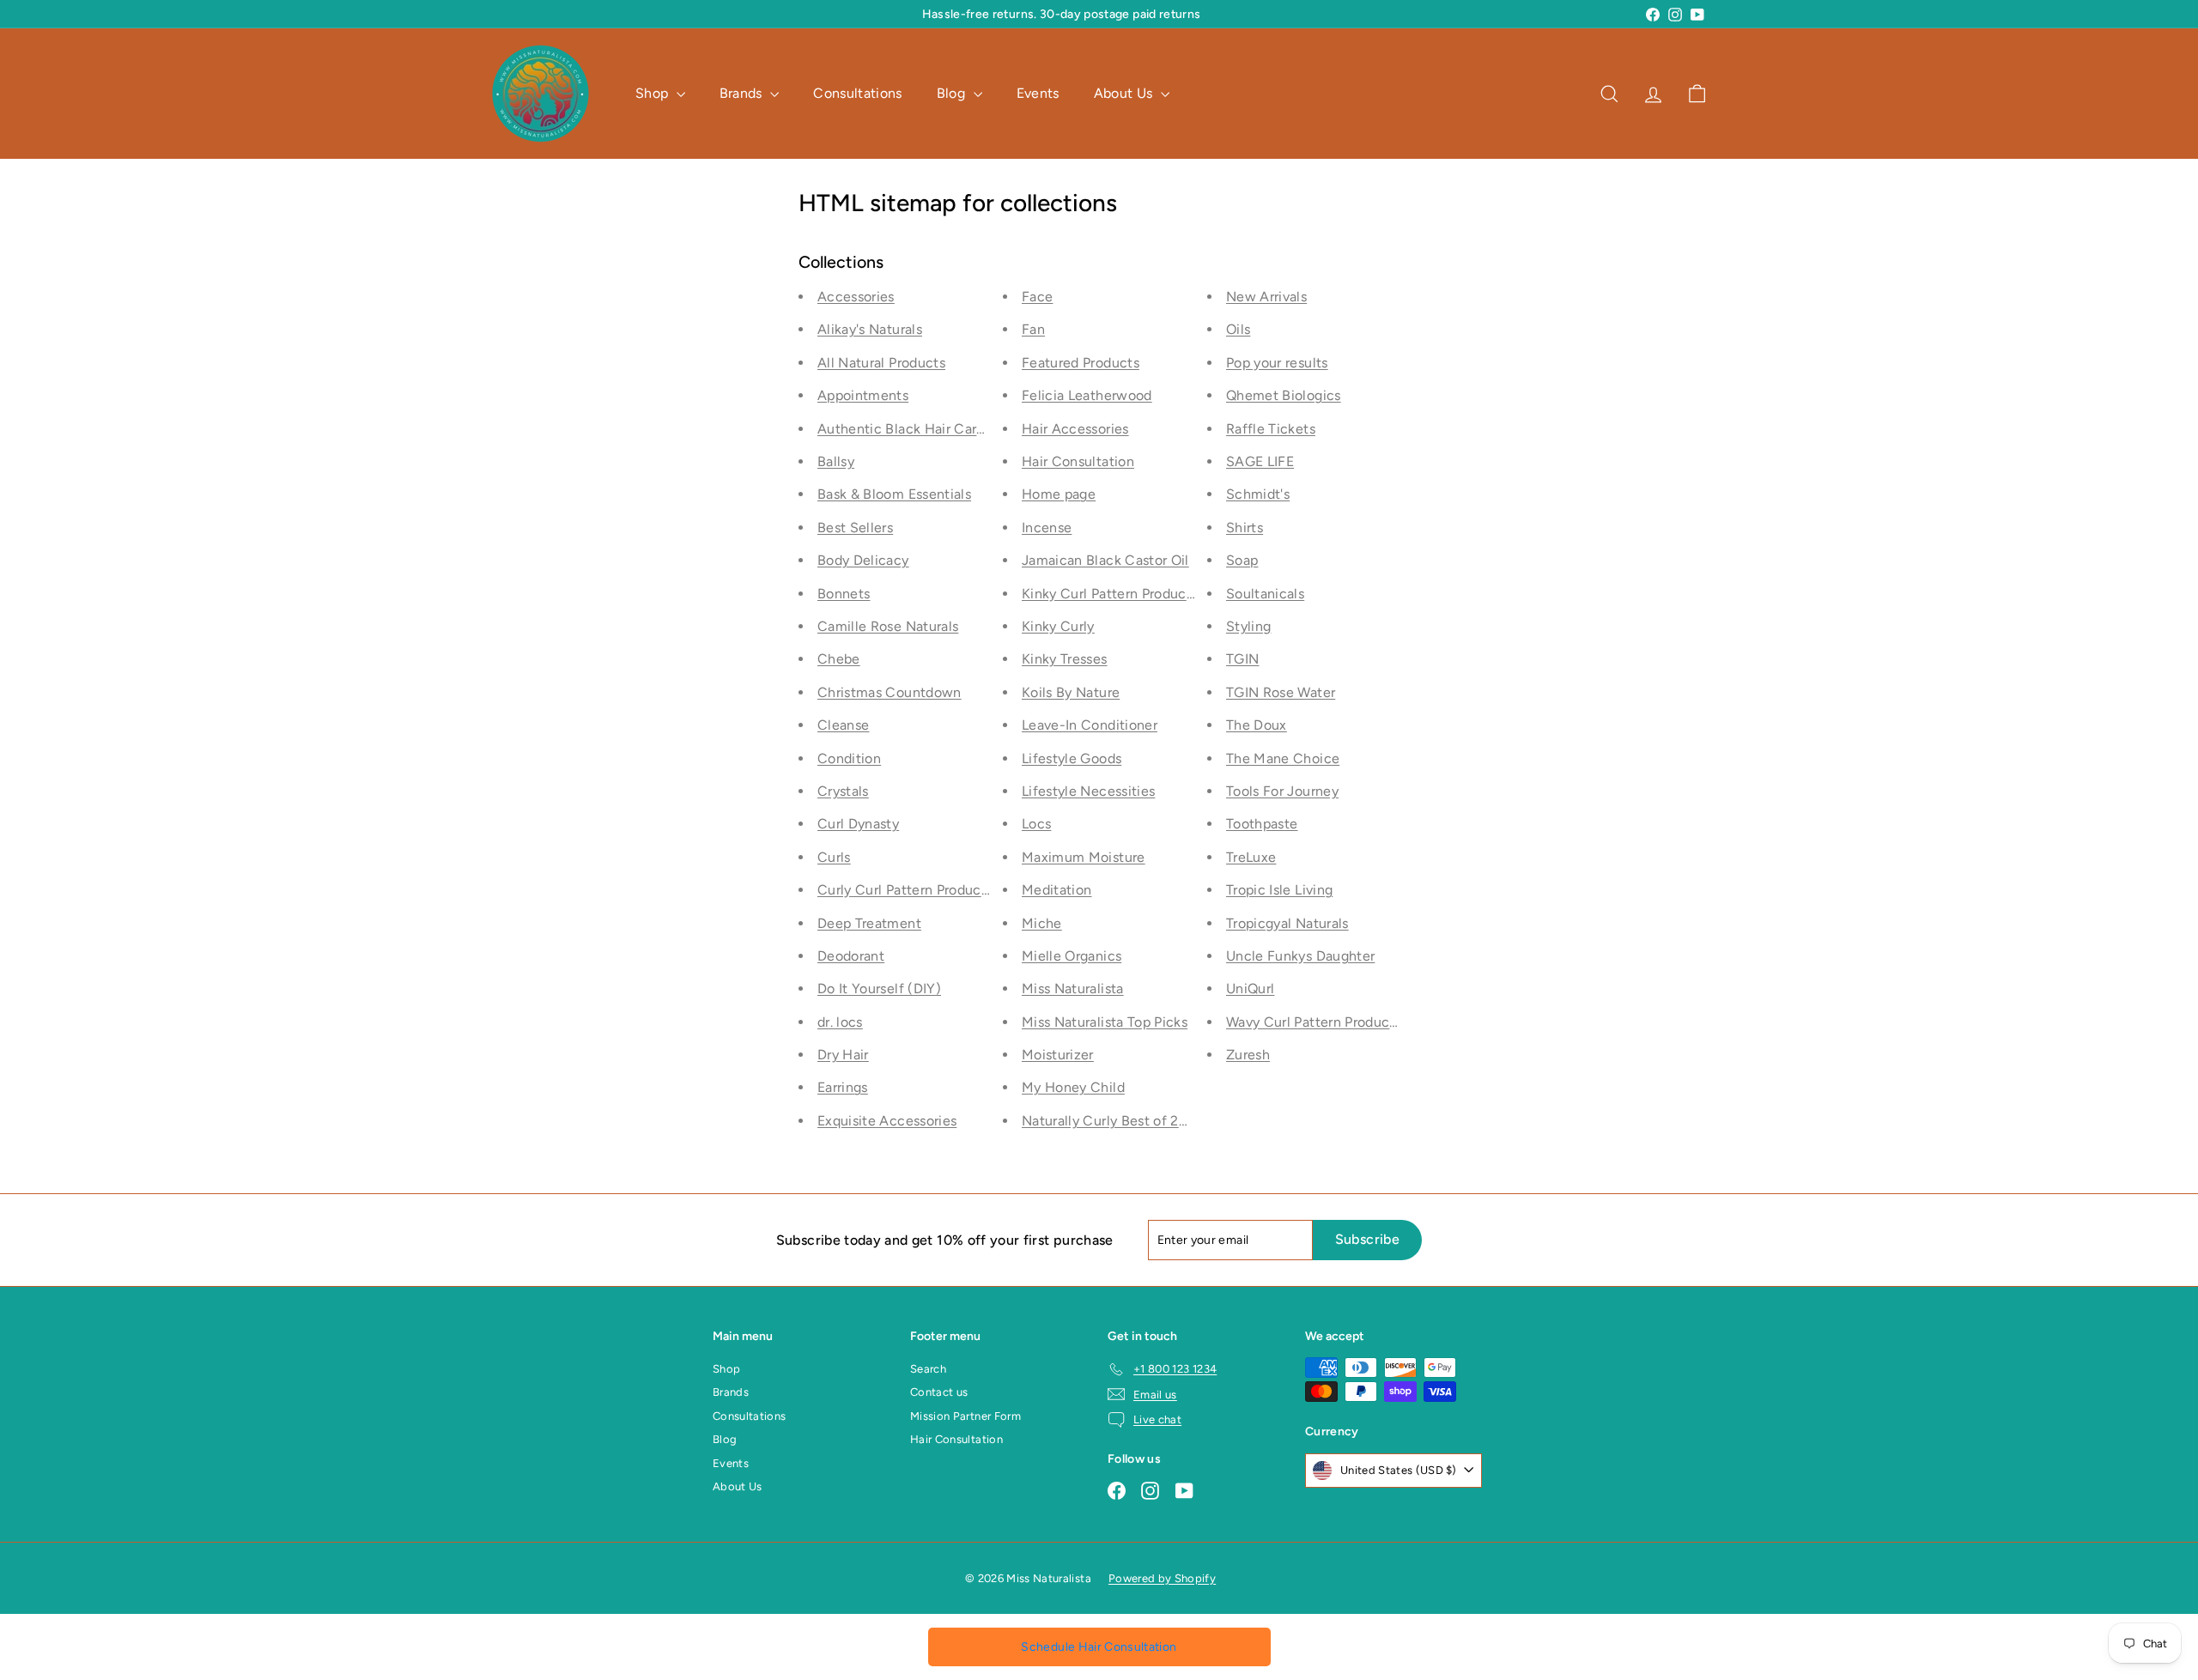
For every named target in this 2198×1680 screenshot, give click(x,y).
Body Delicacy (863, 560)
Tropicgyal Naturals (1287, 923)
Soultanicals (1265, 594)
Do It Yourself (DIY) (879, 989)
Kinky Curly (1058, 626)
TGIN (1242, 659)
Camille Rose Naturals (888, 626)
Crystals (843, 791)
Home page (1059, 494)
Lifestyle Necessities (1088, 791)
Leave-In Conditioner (1090, 725)
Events (1038, 93)
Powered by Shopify (1162, 1578)
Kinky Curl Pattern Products (1110, 594)
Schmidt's (1258, 494)
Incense (1047, 528)
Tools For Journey (1282, 791)
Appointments (863, 395)
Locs (1036, 824)
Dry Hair (843, 1055)
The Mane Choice (1283, 758)
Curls (834, 857)
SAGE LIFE (1260, 461)
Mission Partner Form (965, 1416)
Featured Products (1081, 363)
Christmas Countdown (890, 692)
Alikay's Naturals (870, 329)
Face (1037, 297)
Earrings (843, 1087)
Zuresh (1248, 1055)
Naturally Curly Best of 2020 (1113, 1121)
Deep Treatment (869, 923)
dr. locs (840, 1022)
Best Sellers (855, 528)
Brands (743, 93)
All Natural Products (881, 363)
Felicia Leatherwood (1087, 395)
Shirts (1245, 528)
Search (928, 1369)
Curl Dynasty (858, 824)
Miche (1042, 923)
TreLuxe (1251, 857)
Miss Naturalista (1073, 989)
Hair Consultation (1078, 461)
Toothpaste (1262, 824)
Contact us (939, 1392)
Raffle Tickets (1271, 429)
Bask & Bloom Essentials (894, 494)
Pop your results (1277, 363)
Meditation (1057, 890)
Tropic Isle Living (1279, 890)
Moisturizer (1058, 1055)
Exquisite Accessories (887, 1121)
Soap (1242, 560)
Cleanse (843, 725)
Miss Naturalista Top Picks (1105, 1022)
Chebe (839, 659)
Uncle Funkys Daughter (1300, 956)
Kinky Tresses (1065, 659)
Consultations (858, 93)
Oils (1238, 329)
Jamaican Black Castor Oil (1105, 560)
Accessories (856, 297)
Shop (654, 93)
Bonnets (844, 594)
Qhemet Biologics (1284, 395)
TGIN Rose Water (1281, 692)
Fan (1033, 329)
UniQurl (1250, 989)
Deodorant (851, 956)
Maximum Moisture (1084, 857)
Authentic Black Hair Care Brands (924, 429)
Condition (849, 758)
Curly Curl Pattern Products (905, 890)
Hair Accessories (1075, 429)
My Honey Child (1073, 1087)
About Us (1125, 93)
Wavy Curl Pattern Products (1314, 1022)
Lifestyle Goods (1072, 758)
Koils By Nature (1071, 692)
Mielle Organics (1072, 956)
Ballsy (836, 461)
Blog (953, 93)
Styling (1248, 626)
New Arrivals (1266, 297)
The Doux (1257, 725)
